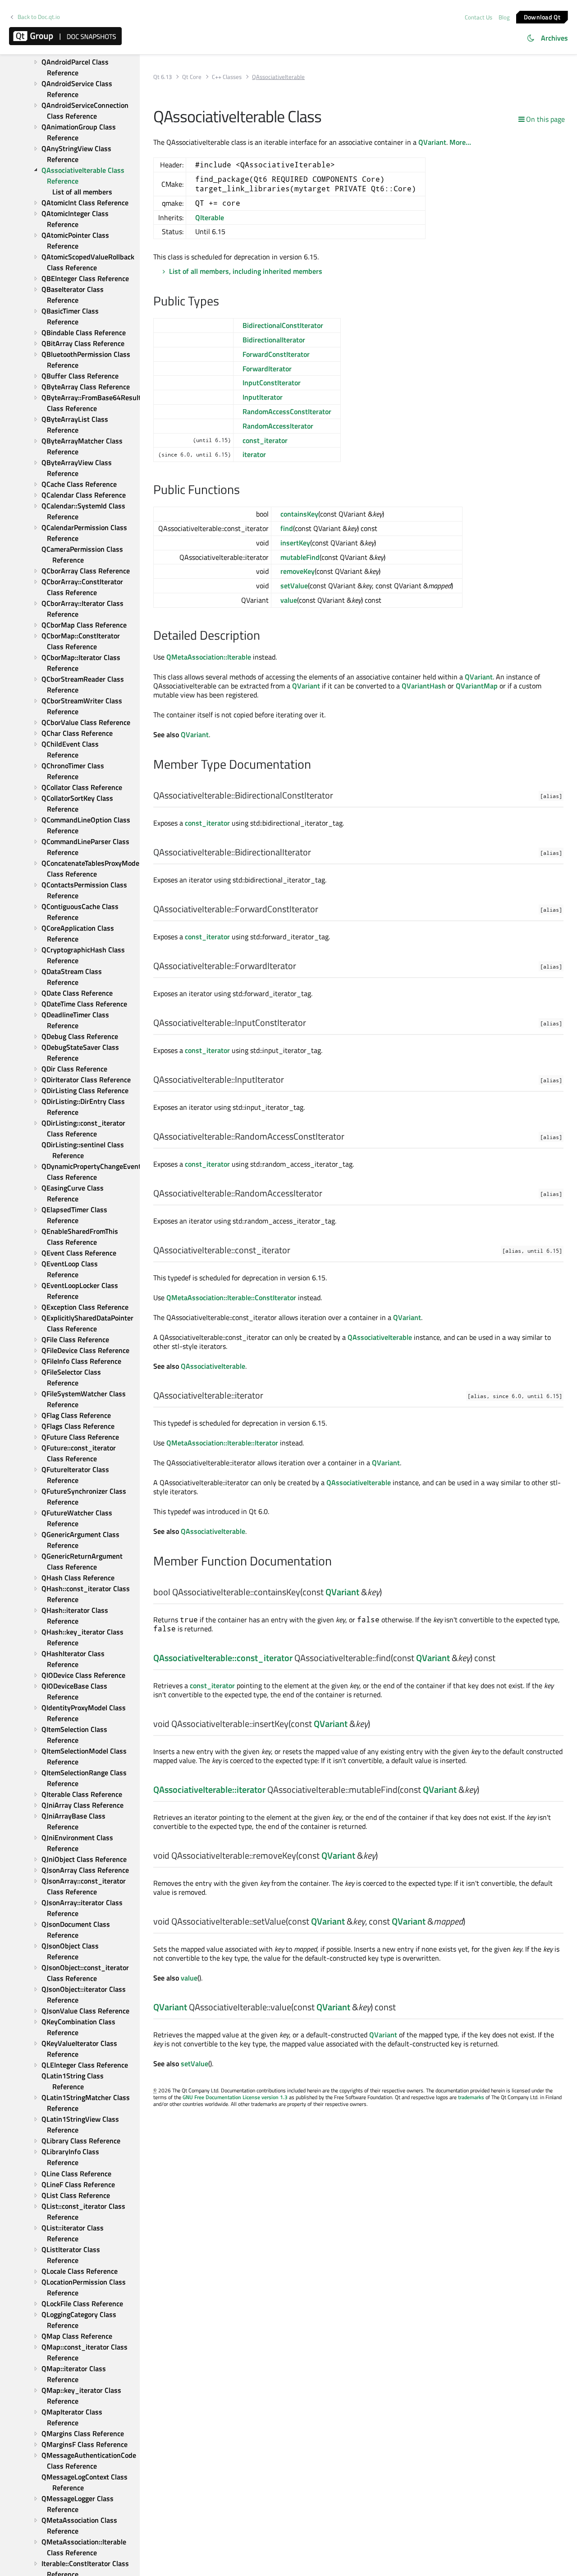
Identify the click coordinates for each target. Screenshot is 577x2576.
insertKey (295, 543)
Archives (554, 38)
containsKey (299, 514)
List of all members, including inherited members (246, 271)
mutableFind (300, 557)
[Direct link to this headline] (224, 302)
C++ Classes (227, 77)
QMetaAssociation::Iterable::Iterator (222, 1443)
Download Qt (542, 16)
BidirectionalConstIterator (283, 325)
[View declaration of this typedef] (339, 796)
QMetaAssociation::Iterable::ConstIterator (231, 1297)
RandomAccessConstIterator (287, 411)
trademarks (471, 2097)
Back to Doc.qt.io (39, 17)
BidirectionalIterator (274, 340)
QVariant (432, 142)
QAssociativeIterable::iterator (209, 1789)
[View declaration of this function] (387, 1593)
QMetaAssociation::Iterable (209, 657)
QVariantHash (424, 686)
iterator (254, 454)
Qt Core (192, 77)
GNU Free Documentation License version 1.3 (235, 2097)
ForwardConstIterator (276, 354)
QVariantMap (477, 686)
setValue (294, 586)
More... (460, 142)
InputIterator (263, 397)
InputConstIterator (272, 383)
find (287, 528)
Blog (504, 17)
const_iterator (265, 440)
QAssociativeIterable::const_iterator (223, 1658)
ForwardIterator (267, 369)
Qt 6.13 (163, 77)
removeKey (298, 571)
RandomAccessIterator (278, 426)
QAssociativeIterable (380, 1337)
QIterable (210, 217)
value (289, 600)
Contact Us (479, 17)
